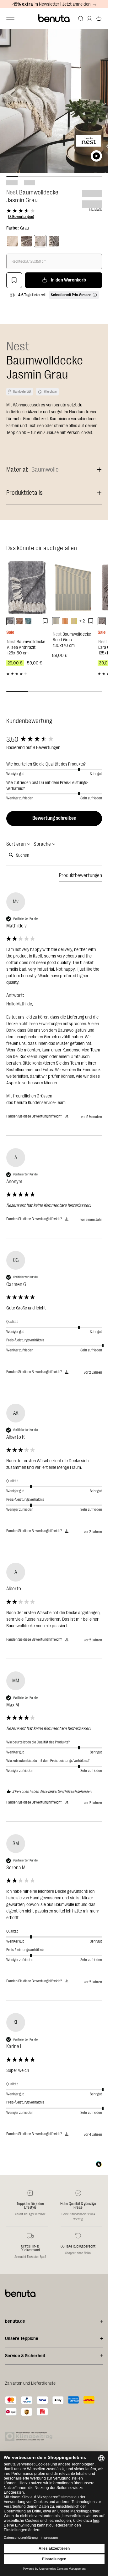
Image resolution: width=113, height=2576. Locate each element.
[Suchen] (81, 18)
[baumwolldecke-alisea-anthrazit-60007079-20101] (10, 621)
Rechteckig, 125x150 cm (29, 261)
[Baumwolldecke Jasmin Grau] (40, 241)
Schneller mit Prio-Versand (71, 295)
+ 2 (82, 621)
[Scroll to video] (96, 156)
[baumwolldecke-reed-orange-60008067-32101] (65, 621)
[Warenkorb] (99, 18)
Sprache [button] (43, 844)
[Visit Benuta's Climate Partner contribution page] (30, 2436)
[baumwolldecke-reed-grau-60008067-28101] (56, 621)
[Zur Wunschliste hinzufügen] (14, 280)
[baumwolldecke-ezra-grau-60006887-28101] (102, 621)
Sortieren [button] (16, 844)
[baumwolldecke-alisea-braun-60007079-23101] (19, 621)
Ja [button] (67, 1116)
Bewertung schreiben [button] (54, 818)
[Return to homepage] (54, 18)
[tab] (81, 877)
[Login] (89, 18)
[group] (54, 740)
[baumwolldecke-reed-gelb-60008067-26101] (74, 621)
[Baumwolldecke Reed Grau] (73, 587)
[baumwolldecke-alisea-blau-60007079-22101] (28, 621)
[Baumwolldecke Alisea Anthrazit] (28, 587)
